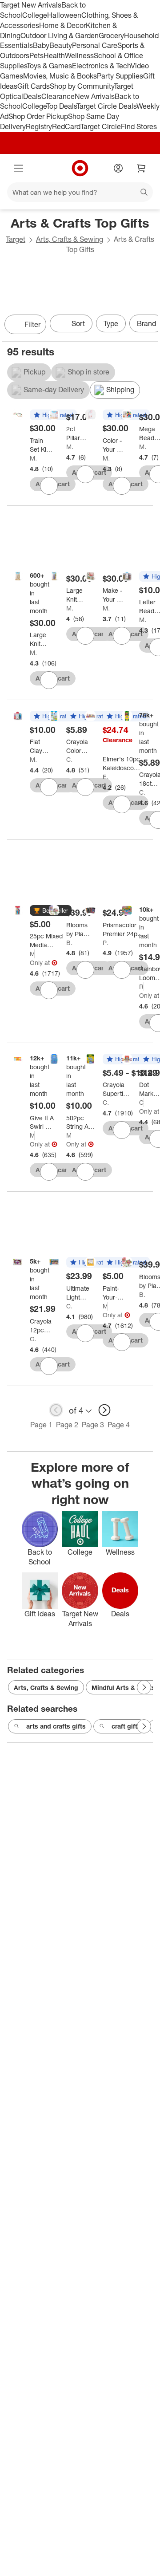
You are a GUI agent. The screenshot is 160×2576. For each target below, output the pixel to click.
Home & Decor (62, 25)
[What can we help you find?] (80, 192)
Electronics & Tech (101, 66)
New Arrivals (95, 96)
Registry (39, 126)
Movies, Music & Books (60, 76)
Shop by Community (82, 86)
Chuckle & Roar (142, 1102)
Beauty (61, 45)
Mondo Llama (33, 458)
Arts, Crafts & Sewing (70, 239)
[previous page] (56, 1410)
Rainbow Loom (142, 987)
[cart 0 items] (141, 168)
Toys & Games (49, 66)
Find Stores (139, 126)
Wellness (79, 55)
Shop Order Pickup (38, 116)
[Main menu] (19, 168)
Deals (32, 96)
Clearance (58, 96)
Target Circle (101, 126)
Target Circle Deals (106, 106)
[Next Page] (149, 325)
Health (54, 55)
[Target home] (80, 168)
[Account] (118, 168)
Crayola (70, 759)
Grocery (111, 35)
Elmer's (106, 777)
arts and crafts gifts (56, 1726)
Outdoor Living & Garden (60, 35)
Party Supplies (120, 76)
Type (111, 323)
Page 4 (119, 1425)
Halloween (64, 15)
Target (16, 239)
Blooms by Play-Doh (70, 943)
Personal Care (95, 45)
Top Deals (61, 106)
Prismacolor (106, 943)
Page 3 (93, 1425)
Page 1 (41, 1425)
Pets (36, 55)
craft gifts (126, 1726)
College (35, 15)
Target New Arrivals (31, 5)
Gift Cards (34, 86)
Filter (32, 324)
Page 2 (67, 1425)
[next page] (104, 1410)
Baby (41, 45)
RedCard (66, 126)
